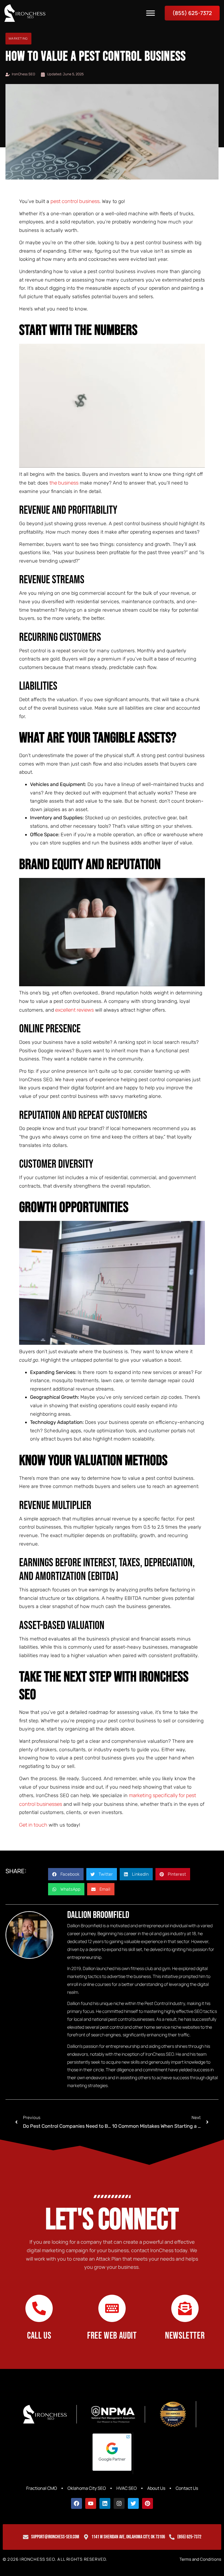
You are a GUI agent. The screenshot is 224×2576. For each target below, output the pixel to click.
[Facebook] (76, 2503)
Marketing (18, 38)
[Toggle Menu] (151, 13)
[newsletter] (185, 2308)
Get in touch (33, 1825)
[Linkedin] (105, 2503)
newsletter (185, 2336)
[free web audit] (112, 2308)
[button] (66, 1874)
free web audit (112, 2336)
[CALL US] (39, 2308)
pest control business (75, 201)
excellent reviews (74, 1010)
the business (64, 483)
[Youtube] (91, 2503)
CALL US (39, 2336)
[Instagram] (119, 2503)
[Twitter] (133, 2503)
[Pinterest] (148, 2503)
